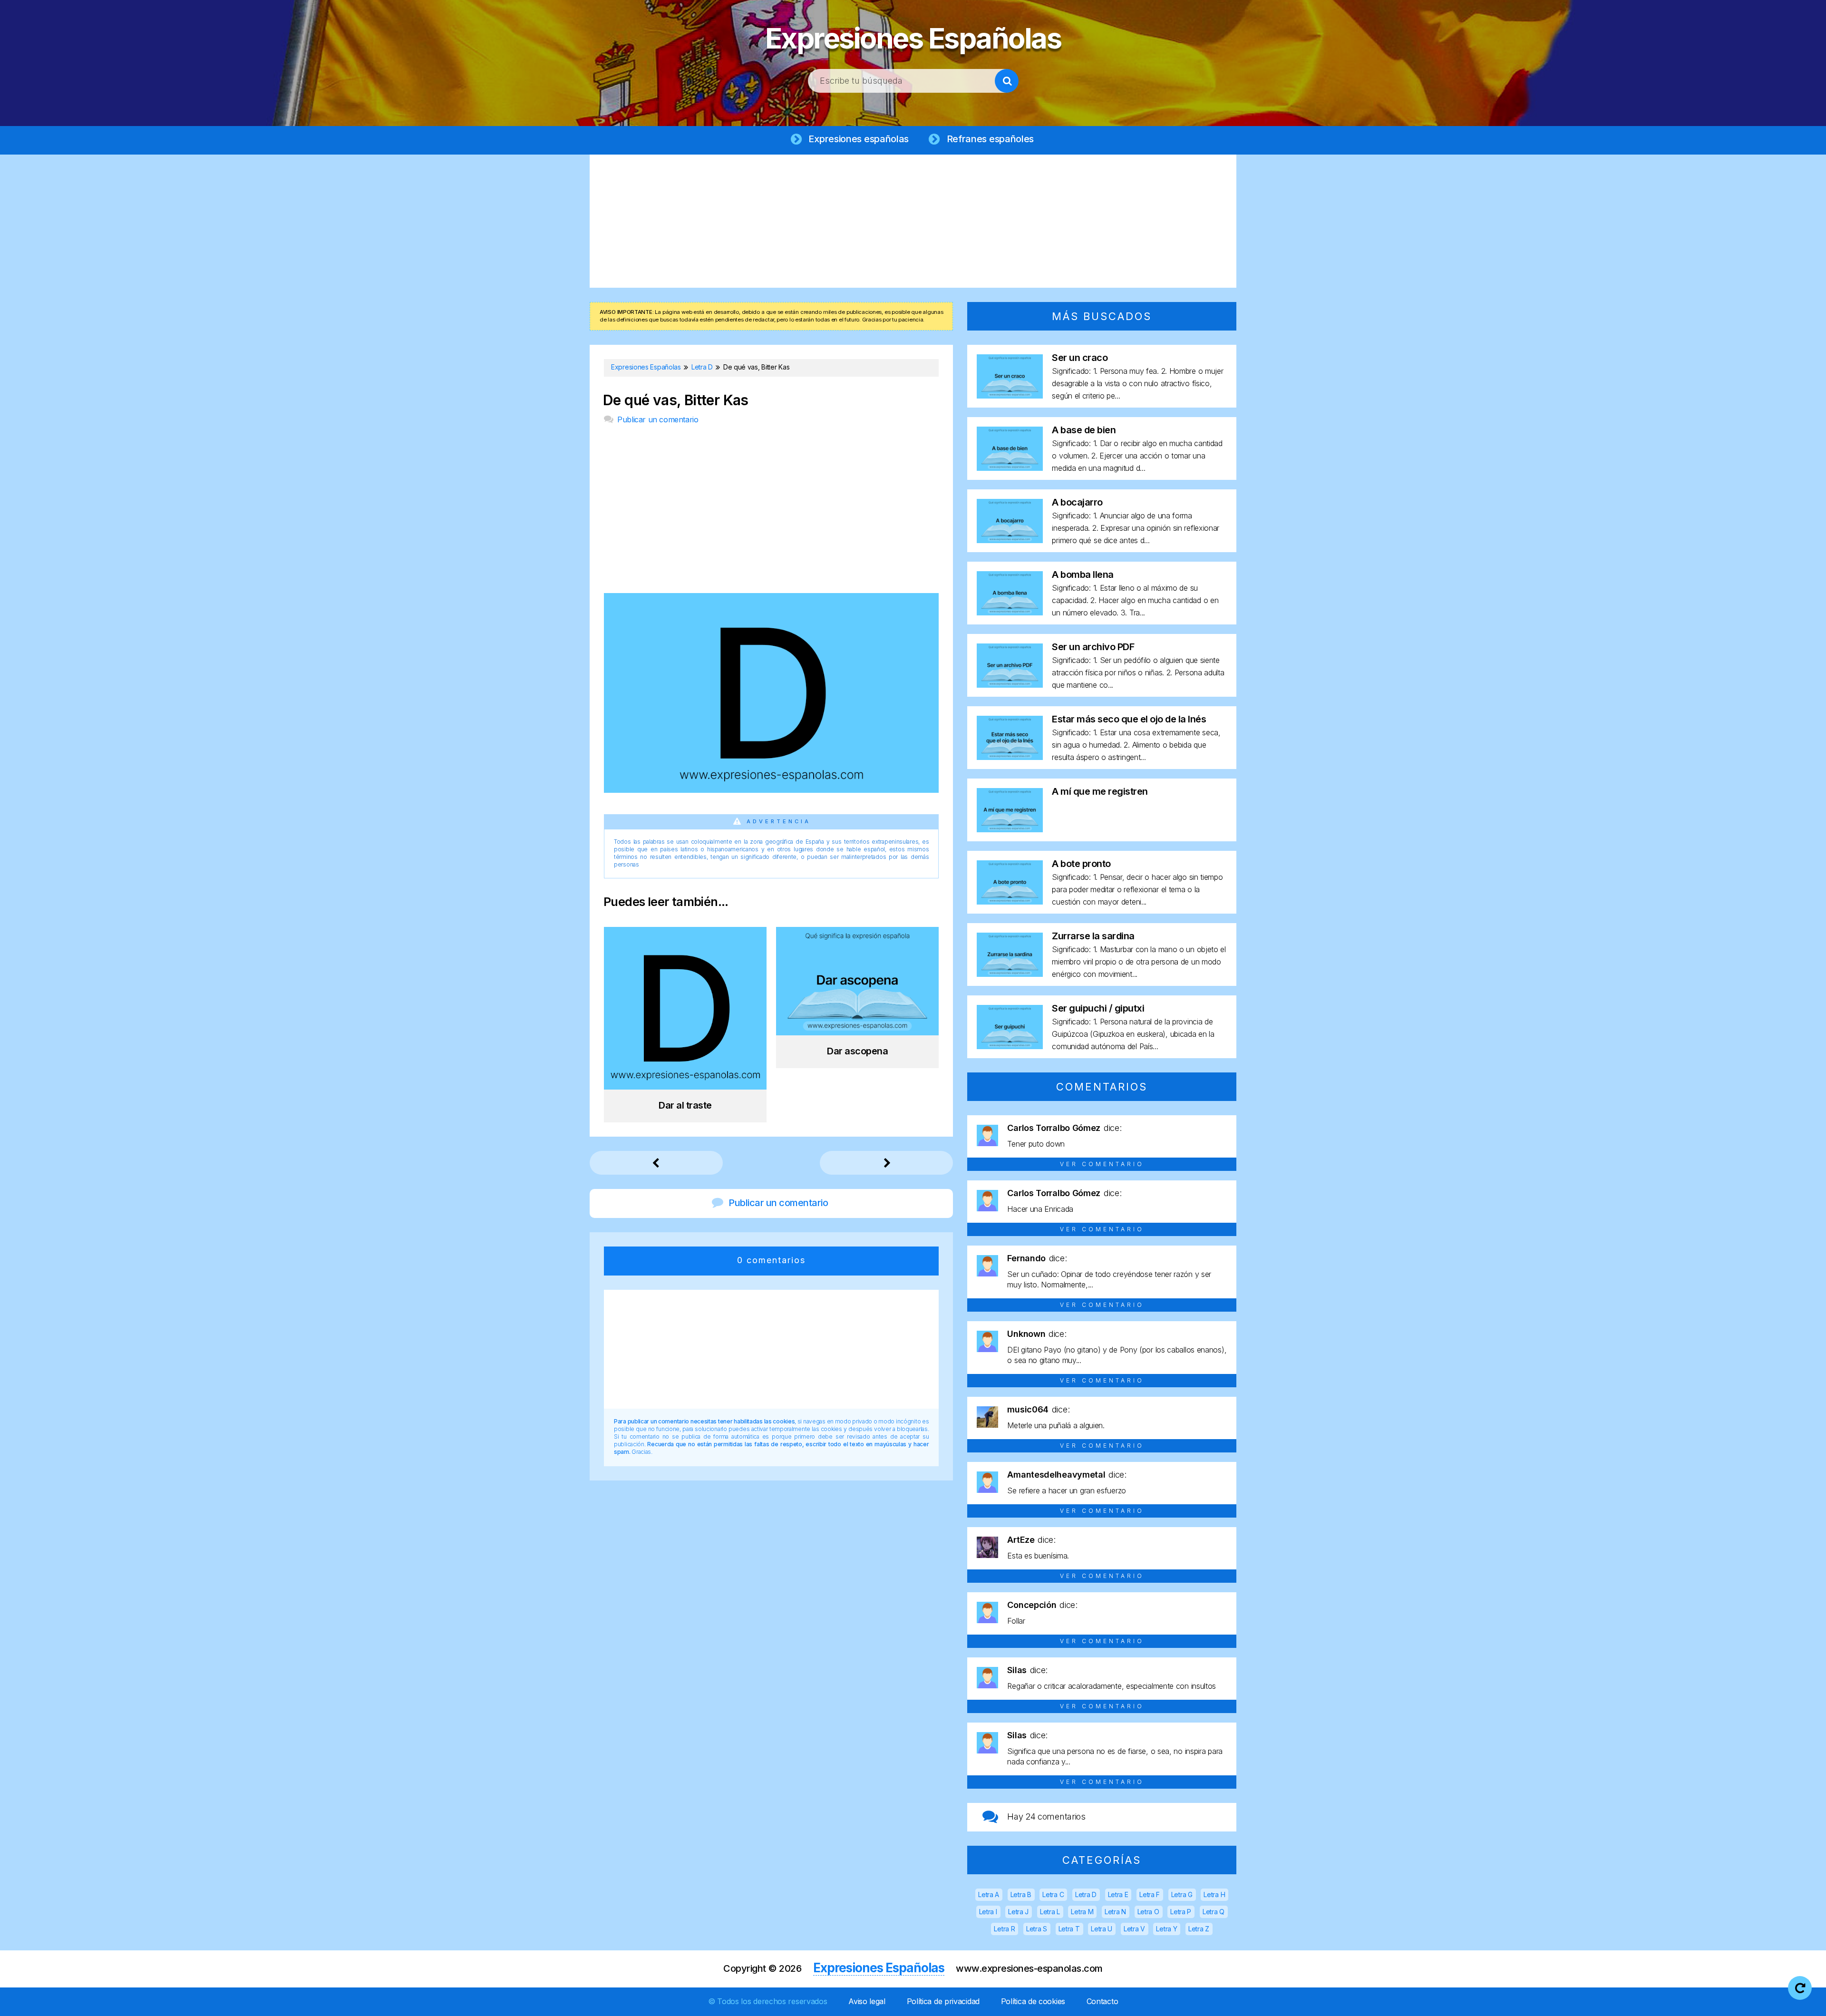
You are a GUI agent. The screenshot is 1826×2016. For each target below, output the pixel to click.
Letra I (988, 1912)
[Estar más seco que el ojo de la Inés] (1010, 757)
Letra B (1021, 1894)
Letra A (989, 1894)
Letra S (1037, 1929)
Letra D (1086, 1894)
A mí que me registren (1100, 791)
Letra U (1102, 1929)
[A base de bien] (1010, 468)
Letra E (1118, 1894)
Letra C (1053, 1894)
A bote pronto (1081, 864)
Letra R (1004, 1929)
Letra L (1050, 1912)
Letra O (1148, 1912)
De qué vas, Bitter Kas (676, 400)
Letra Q (1214, 1912)
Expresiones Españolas (913, 38)
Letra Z (1199, 1929)
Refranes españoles (991, 139)
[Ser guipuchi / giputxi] (1010, 1046)
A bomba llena (1083, 575)
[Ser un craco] (1010, 395)
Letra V (1134, 1929)
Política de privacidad (943, 2001)
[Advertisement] (913, 221)
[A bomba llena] (1010, 612)
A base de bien (1084, 430)
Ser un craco (1080, 358)
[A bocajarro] (1010, 540)
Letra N (1115, 1912)
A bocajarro (1077, 502)
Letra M (1082, 1912)
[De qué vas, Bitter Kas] (771, 790)
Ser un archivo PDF (1093, 647)
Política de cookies (1033, 2001)
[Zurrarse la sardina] (1010, 974)
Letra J (1018, 1912)
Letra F (1150, 1894)
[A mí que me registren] (1010, 829)
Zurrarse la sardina (1093, 936)
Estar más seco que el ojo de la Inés (1129, 719)
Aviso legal (867, 2001)
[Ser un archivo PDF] (1010, 685)
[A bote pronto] (1010, 901)
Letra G (1182, 1894)
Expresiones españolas (859, 139)
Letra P (1181, 1912)
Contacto (1102, 2001)
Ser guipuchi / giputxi (1098, 1008)
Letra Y (1166, 1929)
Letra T (1069, 1929)
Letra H (1214, 1894)
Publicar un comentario (658, 419)
